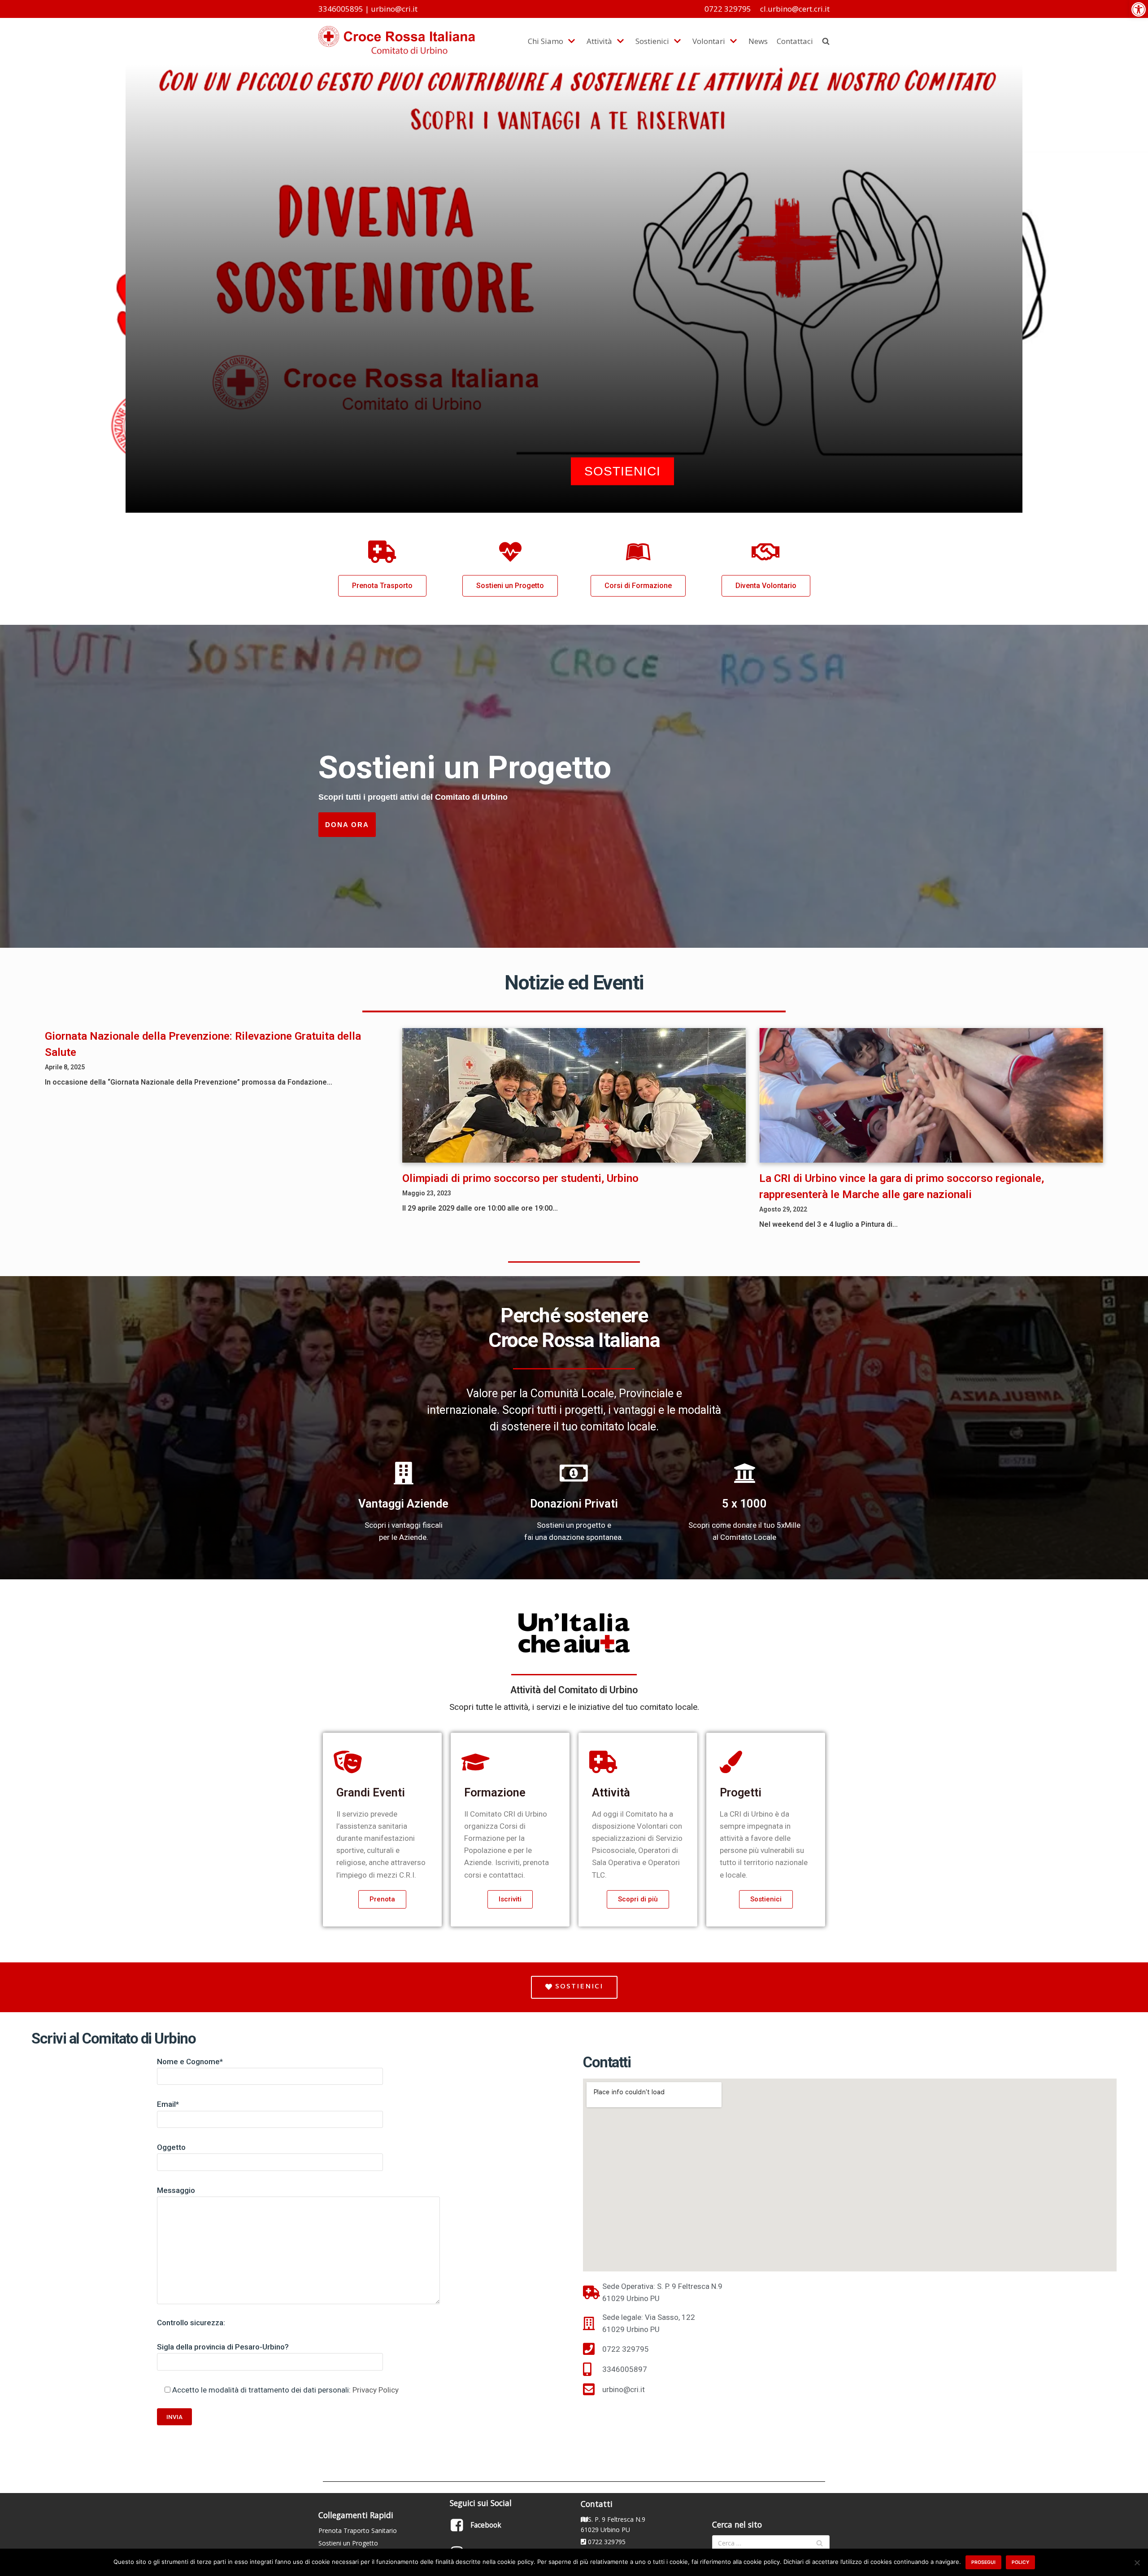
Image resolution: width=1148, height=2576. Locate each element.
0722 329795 (728, 9)
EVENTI (613, 314)
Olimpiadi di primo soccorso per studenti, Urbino (520, 1178)
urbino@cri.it (394, 9)
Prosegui (983, 2562)
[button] (1139, 9)
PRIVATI (534, 314)
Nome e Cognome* (190, 2062)
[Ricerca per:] (771, 2543)
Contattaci (795, 41)
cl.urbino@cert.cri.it (795, 9)
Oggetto (171, 2147)
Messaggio (176, 2190)
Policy (1020, 2562)
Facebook (486, 2525)
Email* (168, 2104)
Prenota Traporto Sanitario (358, 2530)
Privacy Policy (376, 2390)
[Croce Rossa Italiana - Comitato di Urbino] (397, 41)
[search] (826, 41)
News (758, 41)
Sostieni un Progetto (348, 2543)
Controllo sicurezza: (191, 2323)
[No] (1137, 2563)
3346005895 (341, 9)
